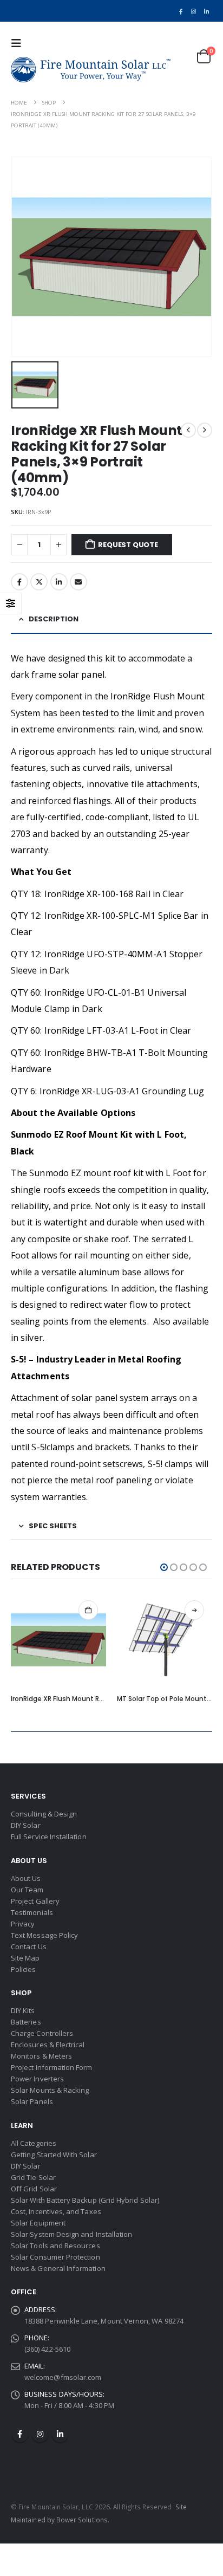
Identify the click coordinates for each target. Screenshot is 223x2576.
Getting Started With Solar (54, 2155)
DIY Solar (26, 1825)
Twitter (39, 582)
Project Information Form (52, 2067)
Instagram (40, 2434)
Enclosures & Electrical (48, 2045)
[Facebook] (181, 11)
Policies (24, 1969)
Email (78, 582)
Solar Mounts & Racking (50, 2090)
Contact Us (29, 1946)
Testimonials (32, 1912)
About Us (26, 1878)
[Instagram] (194, 11)
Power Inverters (37, 2079)
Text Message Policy (44, 1935)
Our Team (27, 1890)
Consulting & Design (44, 1814)
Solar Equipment (38, 2223)
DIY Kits (23, 2010)
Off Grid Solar (34, 2189)
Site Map (25, 1958)
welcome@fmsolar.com (63, 2377)
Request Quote (128, 545)
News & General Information (58, 2268)
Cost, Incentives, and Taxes (56, 2211)
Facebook (19, 582)
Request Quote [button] (88, 1610)
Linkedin (60, 2434)
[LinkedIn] (206, 11)
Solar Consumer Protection (55, 2257)
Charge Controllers (42, 2033)
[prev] (188, 430)
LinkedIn (59, 582)
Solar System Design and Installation (71, 2234)
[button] (19, 43)
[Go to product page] (58, 1640)
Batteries (26, 2022)
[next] (205, 430)
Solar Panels (32, 2101)
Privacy (23, 1924)
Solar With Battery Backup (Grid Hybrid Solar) (85, 2200)
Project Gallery (35, 1901)
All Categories (34, 2143)
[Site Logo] (91, 70)
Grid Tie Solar (33, 2177)
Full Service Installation (49, 1837)
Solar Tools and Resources (55, 2246)
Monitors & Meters (41, 2056)
